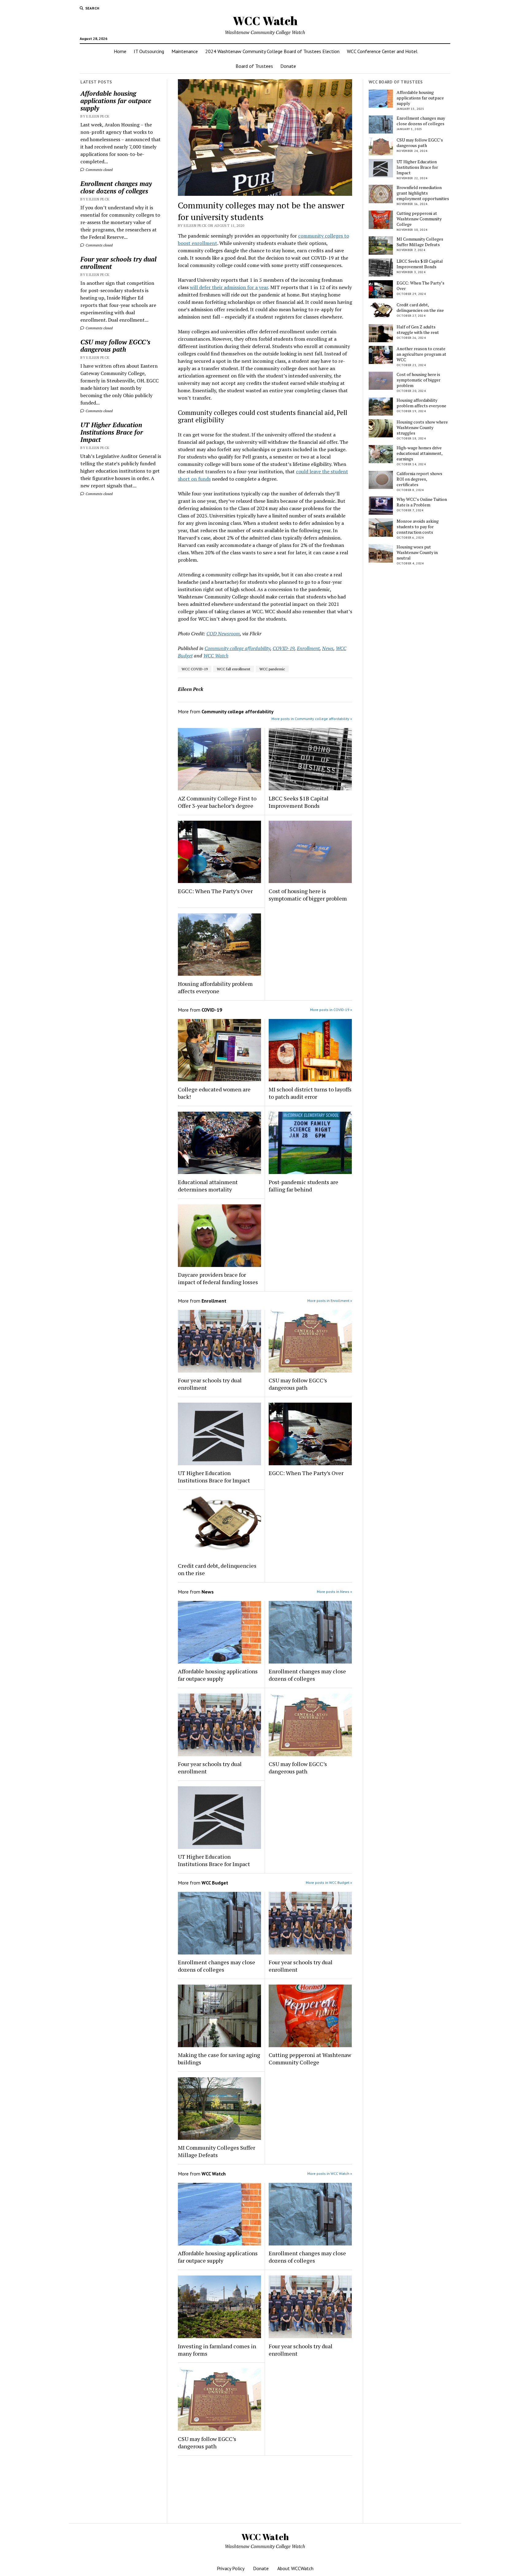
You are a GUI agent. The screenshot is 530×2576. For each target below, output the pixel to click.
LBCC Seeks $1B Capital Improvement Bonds (299, 802)
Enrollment (308, 648)
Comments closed (99, 170)
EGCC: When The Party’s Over (215, 891)
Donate (288, 66)
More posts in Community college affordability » (312, 719)
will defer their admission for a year (229, 287)
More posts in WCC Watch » (330, 2173)
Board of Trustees (254, 66)
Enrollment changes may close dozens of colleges (116, 187)
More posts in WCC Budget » (329, 1883)
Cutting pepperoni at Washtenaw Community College (310, 2059)
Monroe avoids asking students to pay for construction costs (418, 527)
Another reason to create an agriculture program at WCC (421, 354)
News (328, 648)
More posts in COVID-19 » (331, 1010)
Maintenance (185, 51)
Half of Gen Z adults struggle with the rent (418, 330)
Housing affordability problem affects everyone (215, 987)
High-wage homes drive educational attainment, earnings (419, 453)
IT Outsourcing (149, 51)
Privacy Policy (231, 2568)
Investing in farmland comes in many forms (217, 2350)
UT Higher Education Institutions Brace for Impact (112, 432)
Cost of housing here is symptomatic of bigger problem (308, 895)
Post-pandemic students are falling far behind (303, 1186)
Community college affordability (237, 648)
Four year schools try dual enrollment (118, 263)
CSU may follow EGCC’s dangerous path (115, 346)
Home (120, 51)
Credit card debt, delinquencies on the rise (217, 1569)
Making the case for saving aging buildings (219, 2059)
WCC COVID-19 (195, 669)
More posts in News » (334, 1592)
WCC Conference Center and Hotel (382, 51)
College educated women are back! (214, 1093)
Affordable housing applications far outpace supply (116, 101)
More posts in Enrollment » (330, 1301)
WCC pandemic (272, 669)
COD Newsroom (223, 633)
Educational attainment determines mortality (208, 1186)
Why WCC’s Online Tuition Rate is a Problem (422, 502)
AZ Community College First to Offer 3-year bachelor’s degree (217, 802)
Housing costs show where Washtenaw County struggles (422, 428)
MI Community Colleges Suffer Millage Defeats (217, 2151)
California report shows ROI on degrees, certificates (419, 479)
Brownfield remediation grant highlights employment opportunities (423, 193)
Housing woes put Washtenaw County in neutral (417, 552)
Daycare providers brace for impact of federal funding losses (218, 1278)
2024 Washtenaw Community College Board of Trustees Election (272, 51)
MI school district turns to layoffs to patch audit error (310, 1093)
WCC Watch (265, 21)
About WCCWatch (295, 2568)
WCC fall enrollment (234, 669)
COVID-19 (284, 648)
